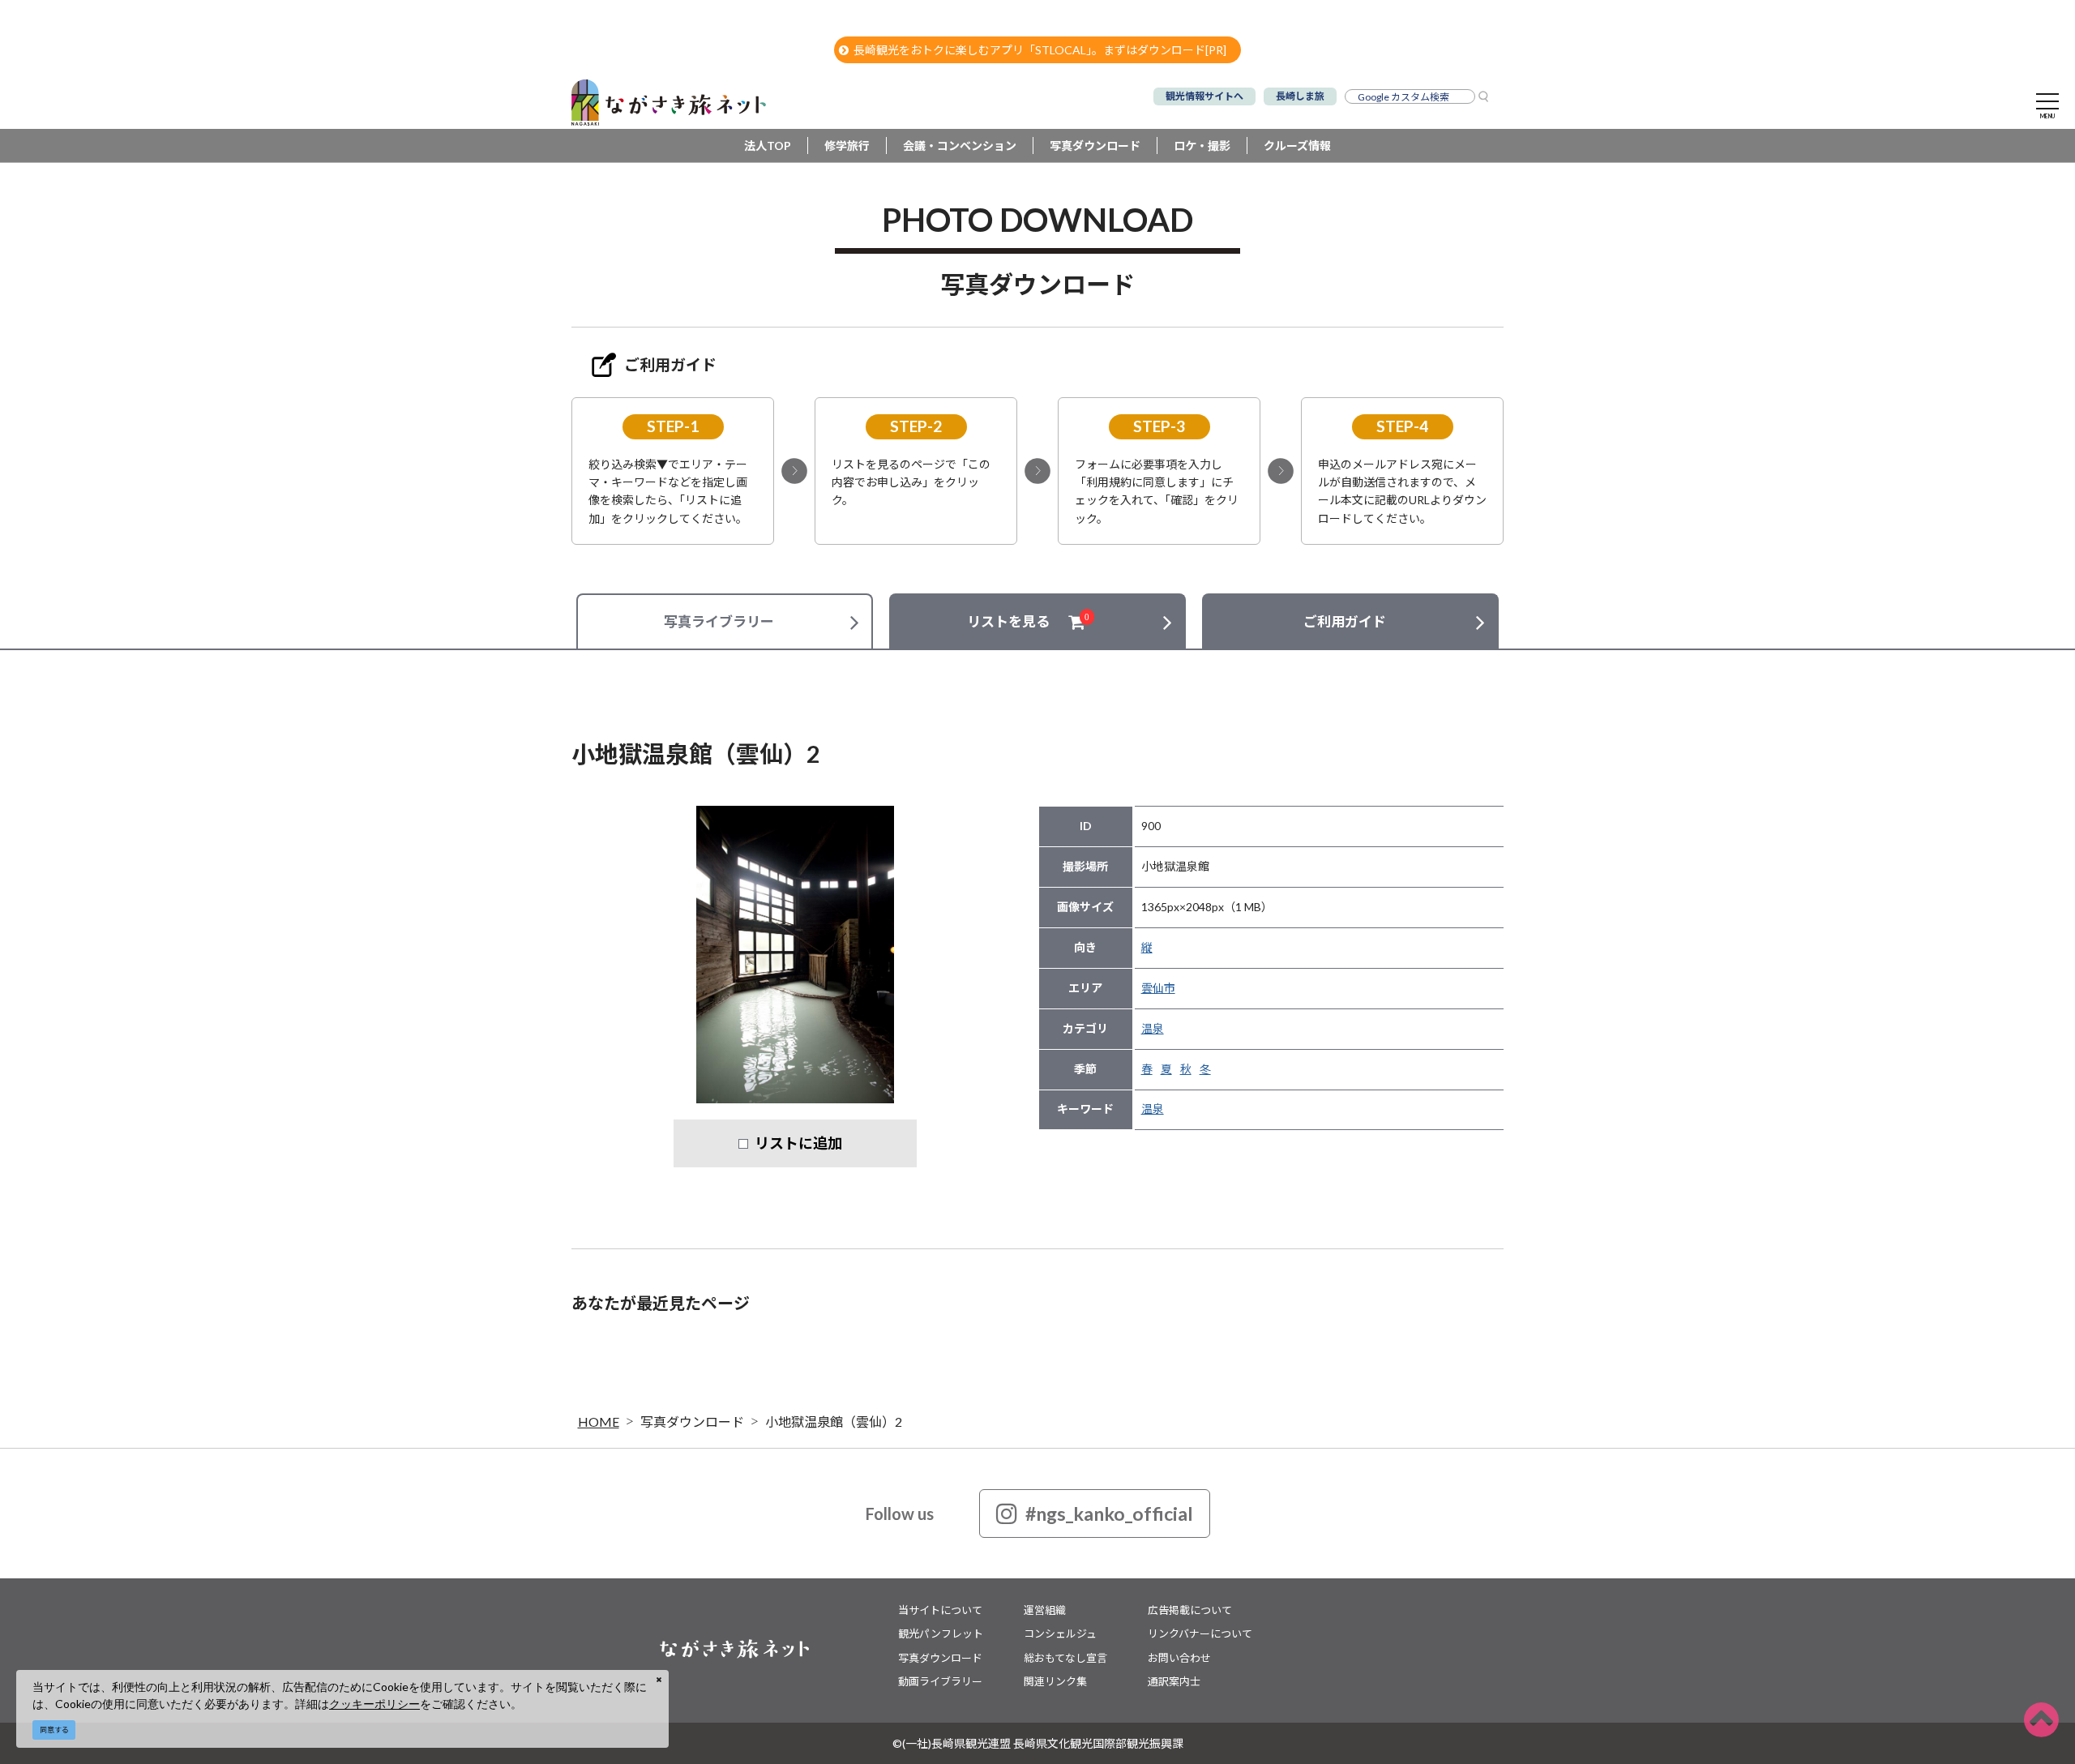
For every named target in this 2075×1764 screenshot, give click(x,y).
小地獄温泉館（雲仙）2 (834, 1421)
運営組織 (1045, 1610)
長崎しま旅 (1300, 96)
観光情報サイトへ (1204, 96)
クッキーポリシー (374, 1704)
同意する (54, 1730)
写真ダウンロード (1095, 146)
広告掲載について (1190, 1610)
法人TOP (768, 146)
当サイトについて (940, 1610)
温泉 (1153, 1028)
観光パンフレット (941, 1633)
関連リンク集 (1055, 1681)
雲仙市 (1158, 988)
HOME (599, 1421)
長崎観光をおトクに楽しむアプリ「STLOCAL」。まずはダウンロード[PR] (1040, 50)
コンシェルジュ (1060, 1633)
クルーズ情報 (1297, 146)
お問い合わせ (1179, 1658)
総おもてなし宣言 (1065, 1658)
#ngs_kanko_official (1109, 1514)
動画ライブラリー (940, 1681)
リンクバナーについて (1200, 1633)
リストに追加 (798, 1143)
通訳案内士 (1174, 1681)
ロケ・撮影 (1202, 146)
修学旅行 (847, 146)
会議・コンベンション (960, 146)
